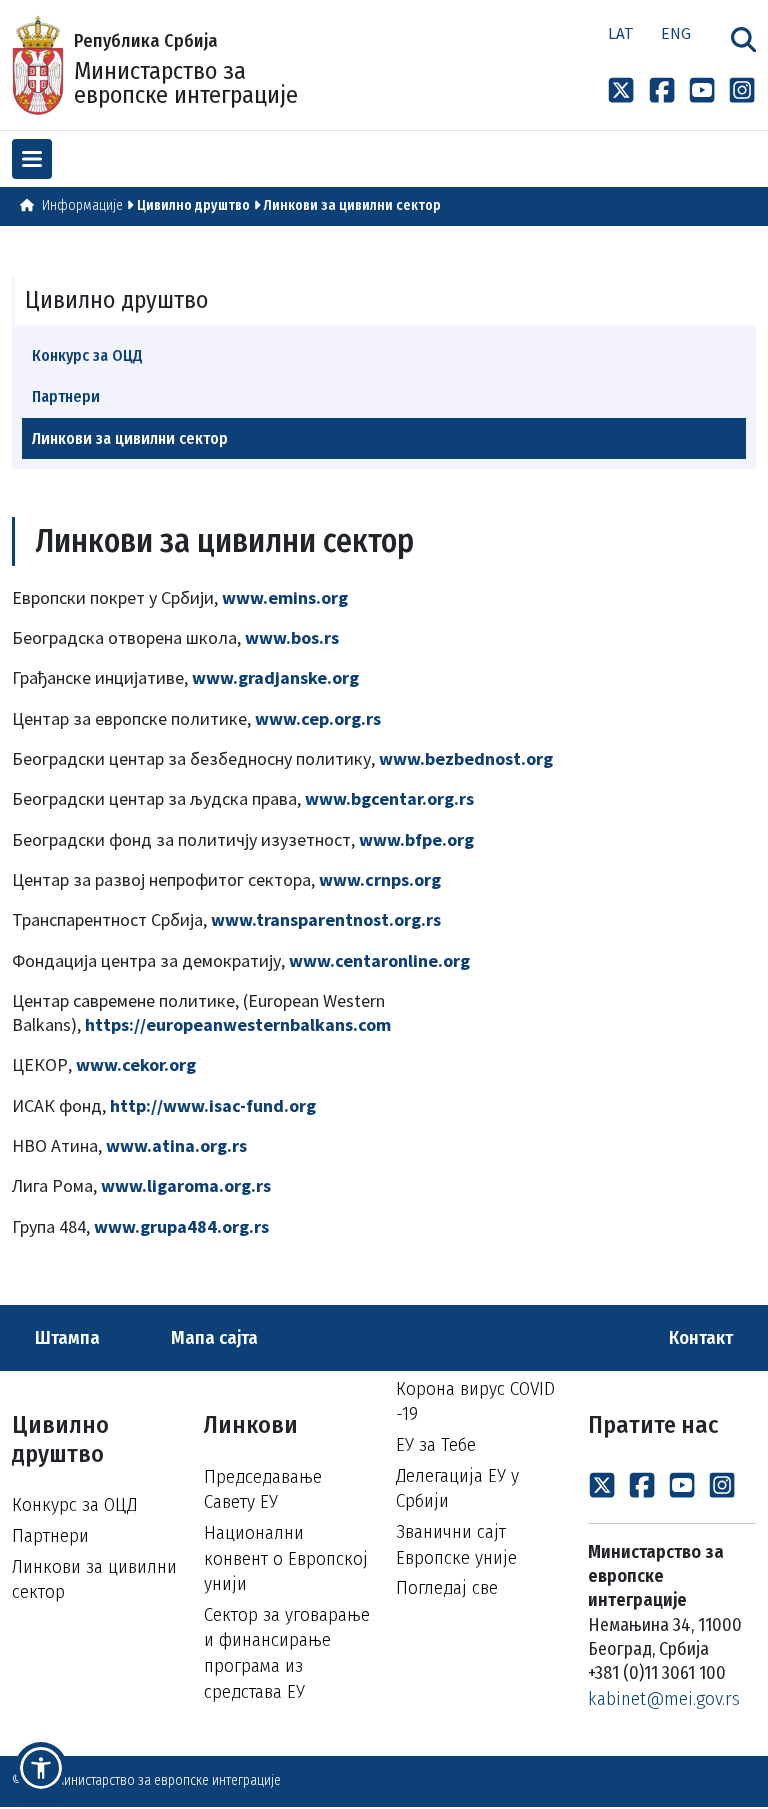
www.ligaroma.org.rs (186, 1185)
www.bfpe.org (416, 839)
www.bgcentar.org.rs (389, 798)
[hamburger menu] (32, 159)
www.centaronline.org (379, 960)
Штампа (65, 1337)
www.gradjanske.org (275, 677)
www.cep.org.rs (318, 718)
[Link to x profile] (621, 90)
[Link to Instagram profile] (742, 90)
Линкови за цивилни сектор (352, 205)
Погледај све (447, 1587)
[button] (41, 1768)
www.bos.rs (292, 637)
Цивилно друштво (193, 205)
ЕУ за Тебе (436, 1444)
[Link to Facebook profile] (662, 90)
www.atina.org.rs (176, 1145)
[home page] (27, 205)
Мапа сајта (212, 1337)
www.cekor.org (136, 1064)
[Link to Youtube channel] (702, 90)
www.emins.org (285, 597)
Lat (621, 33)
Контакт (703, 1337)
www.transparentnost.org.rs (326, 919)
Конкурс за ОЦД (87, 355)
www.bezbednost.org (466, 758)
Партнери (66, 396)
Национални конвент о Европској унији (286, 1558)
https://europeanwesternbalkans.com (238, 1024)
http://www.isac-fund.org (213, 1105)
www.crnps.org (380, 879)
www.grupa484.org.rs (181, 1226)
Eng (676, 33)
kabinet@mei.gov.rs (664, 1698)
